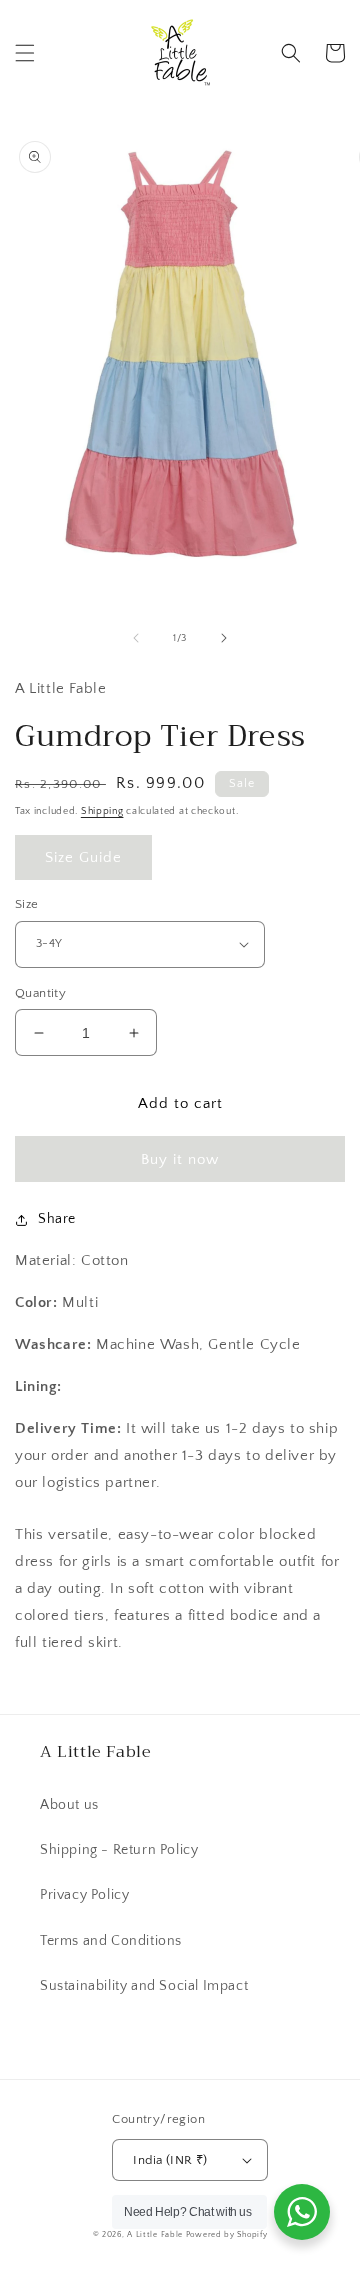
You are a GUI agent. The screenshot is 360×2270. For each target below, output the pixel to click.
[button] (25, 53)
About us (69, 1805)
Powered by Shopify (227, 2234)
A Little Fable (156, 2234)
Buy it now (180, 1159)
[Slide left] (136, 638)
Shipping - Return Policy (119, 1850)
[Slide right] (224, 638)
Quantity (40, 993)
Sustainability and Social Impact (144, 1986)
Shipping (102, 811)
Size (27, 904)
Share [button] (57, 1219)
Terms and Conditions (111, 1941)
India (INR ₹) (170, 2160)
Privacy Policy (84, 1895)
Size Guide (83, 857)
